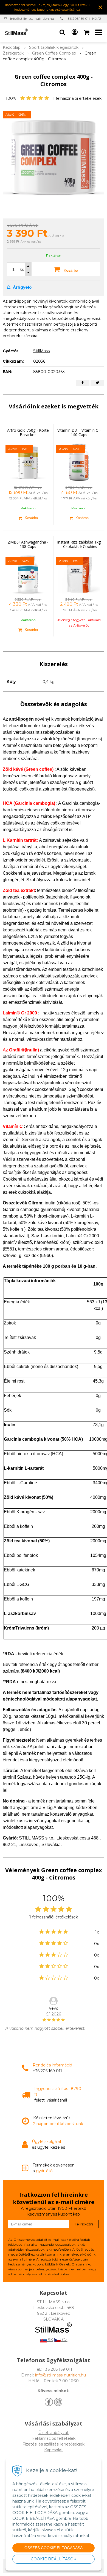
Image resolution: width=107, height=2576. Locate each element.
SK (50, 2340)
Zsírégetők (13, 53)
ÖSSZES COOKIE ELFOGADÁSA (54, 2548)
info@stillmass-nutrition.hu (32, 19)
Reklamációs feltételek (54, 2438)
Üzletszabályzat (54, 2433)
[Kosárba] (28, 518)
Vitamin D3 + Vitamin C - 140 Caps (79, 432)
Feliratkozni (84, 2224)
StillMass (41, 351)
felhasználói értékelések (77, 98)
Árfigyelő (22, 287)
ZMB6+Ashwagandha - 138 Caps (28, 544)
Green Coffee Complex (54, 53)
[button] (62, 32)
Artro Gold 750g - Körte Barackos (28, 432)
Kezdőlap (12, 47)
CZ (64, 2340)
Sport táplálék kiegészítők (54, 47)
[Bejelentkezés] (75, 32)
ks (22, 269)
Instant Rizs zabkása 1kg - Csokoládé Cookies (79, 544)
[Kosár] (87, 32)
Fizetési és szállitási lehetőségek (54, 2444)
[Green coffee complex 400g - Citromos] (54, 158)
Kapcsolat (54, 2450)
